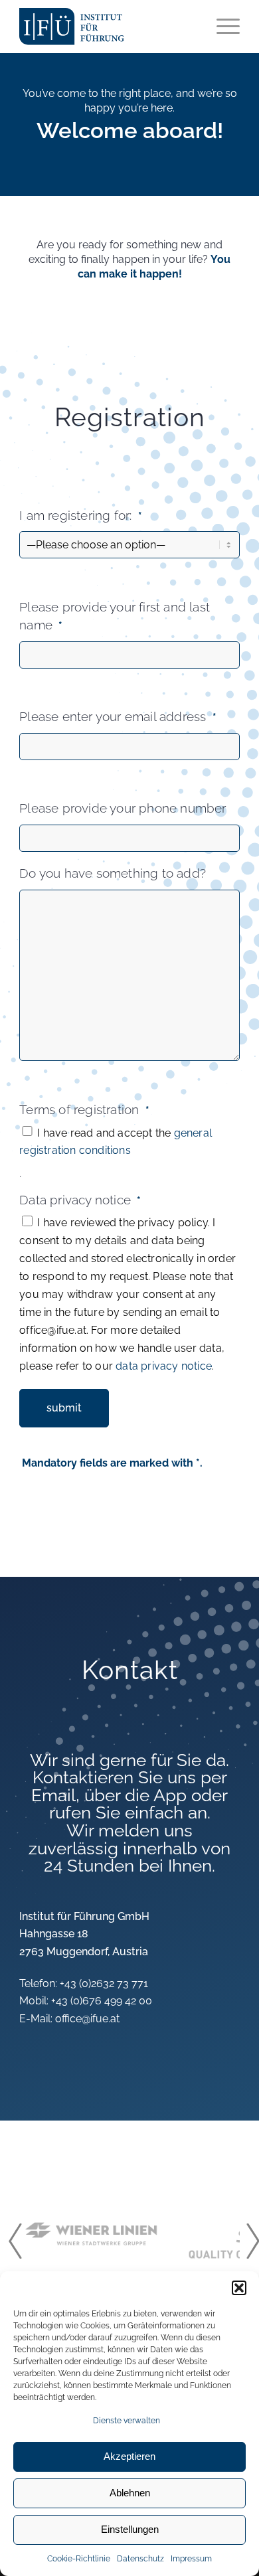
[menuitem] (221, 27)
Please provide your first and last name (115, 616)
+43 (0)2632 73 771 (104, 1983)
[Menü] (221, 27)
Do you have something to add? (113, 873)
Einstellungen (130, 2529)
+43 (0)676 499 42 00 (102, 2001)
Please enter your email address (118, 717)
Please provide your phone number (123, 808)
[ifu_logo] (81, 27)
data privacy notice (164, 1366)
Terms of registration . (116, 1142)
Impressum (191, 2559)
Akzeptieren (129, 2456)
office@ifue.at (87, 2019)
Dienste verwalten (127, 2421)
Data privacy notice (128, 1282)
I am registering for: (81, 516)
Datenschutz (140, 2559)
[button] (239, 2288)
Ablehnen (130, 2493)
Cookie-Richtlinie (79, 2559)
